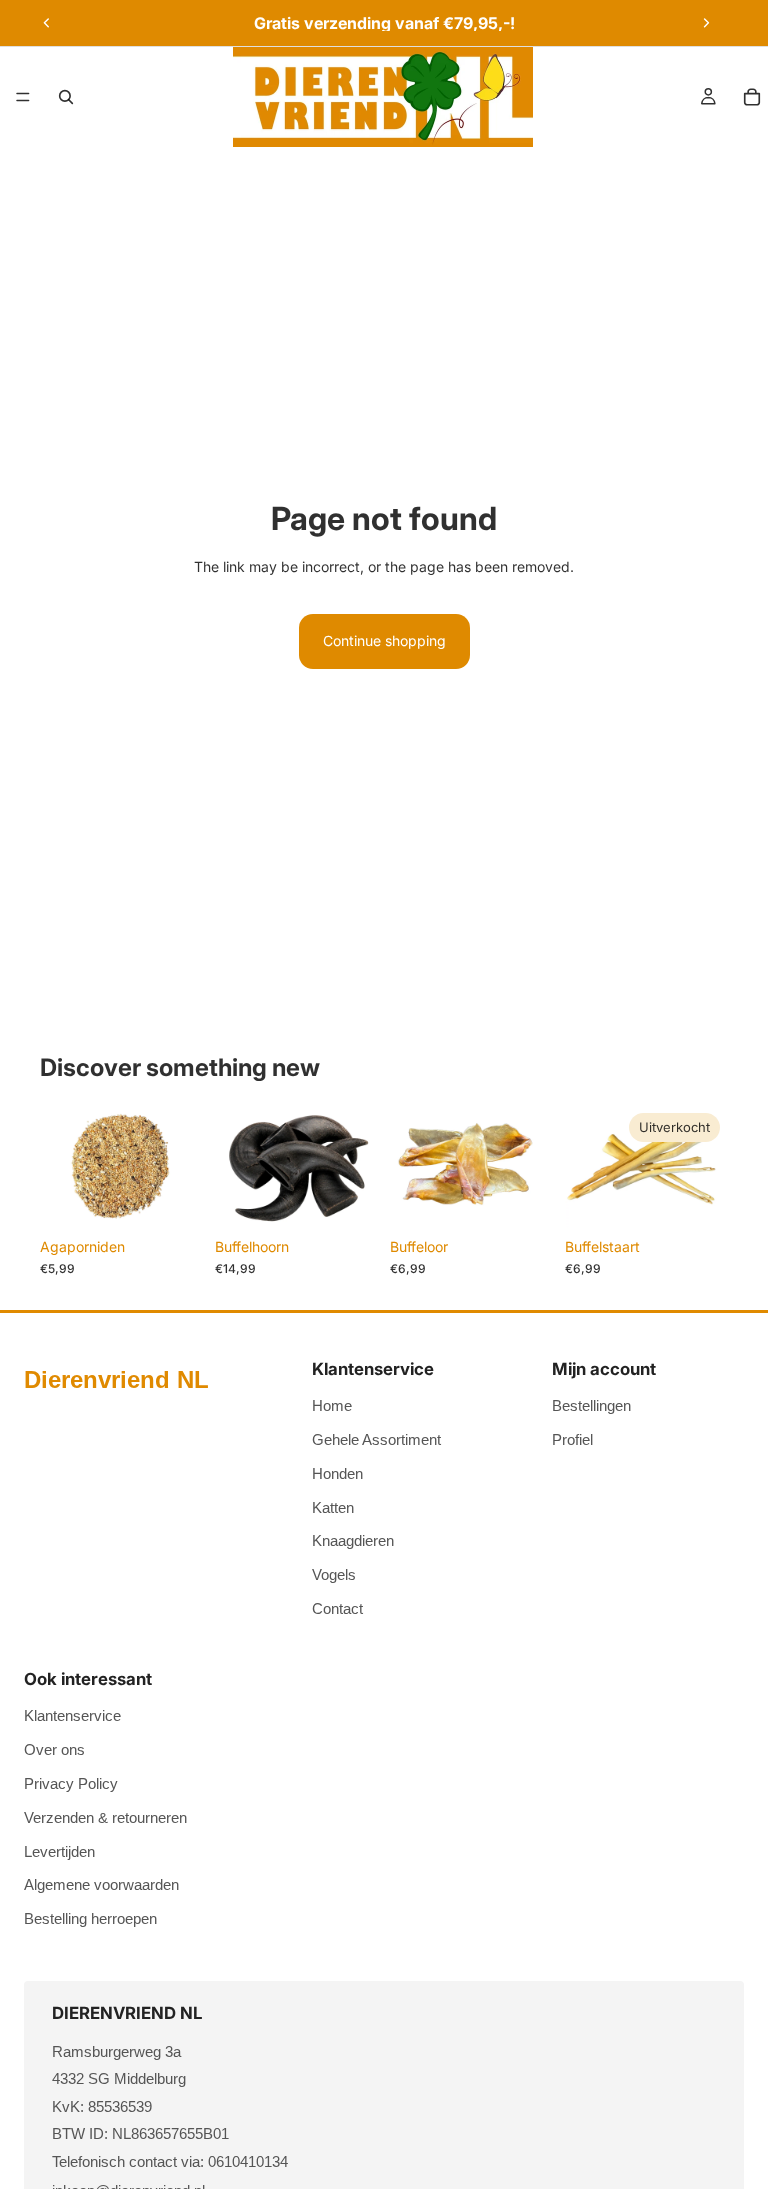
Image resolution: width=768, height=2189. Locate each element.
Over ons (54, 1749)
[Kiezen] (522, 1197)
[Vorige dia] (47, 23)
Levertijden (59, 1851)
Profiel (572, 1439)
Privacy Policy (71, 1783)
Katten (333, 1507)
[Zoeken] (66, 97)
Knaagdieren (353, 1540)
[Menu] (23, 97)
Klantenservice (72, 1715)
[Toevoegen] (172, 1197)
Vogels (334, 1574)
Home (332, 1405)
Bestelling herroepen (90, 1918)
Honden (337, 1473)
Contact (337, 1608)
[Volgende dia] (706, 23)
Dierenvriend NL (116, 1379)
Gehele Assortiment (376, 1439)
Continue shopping (384, 640)
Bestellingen (591, 1405)
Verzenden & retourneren (105, 1817)
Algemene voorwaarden (101, 1884)
